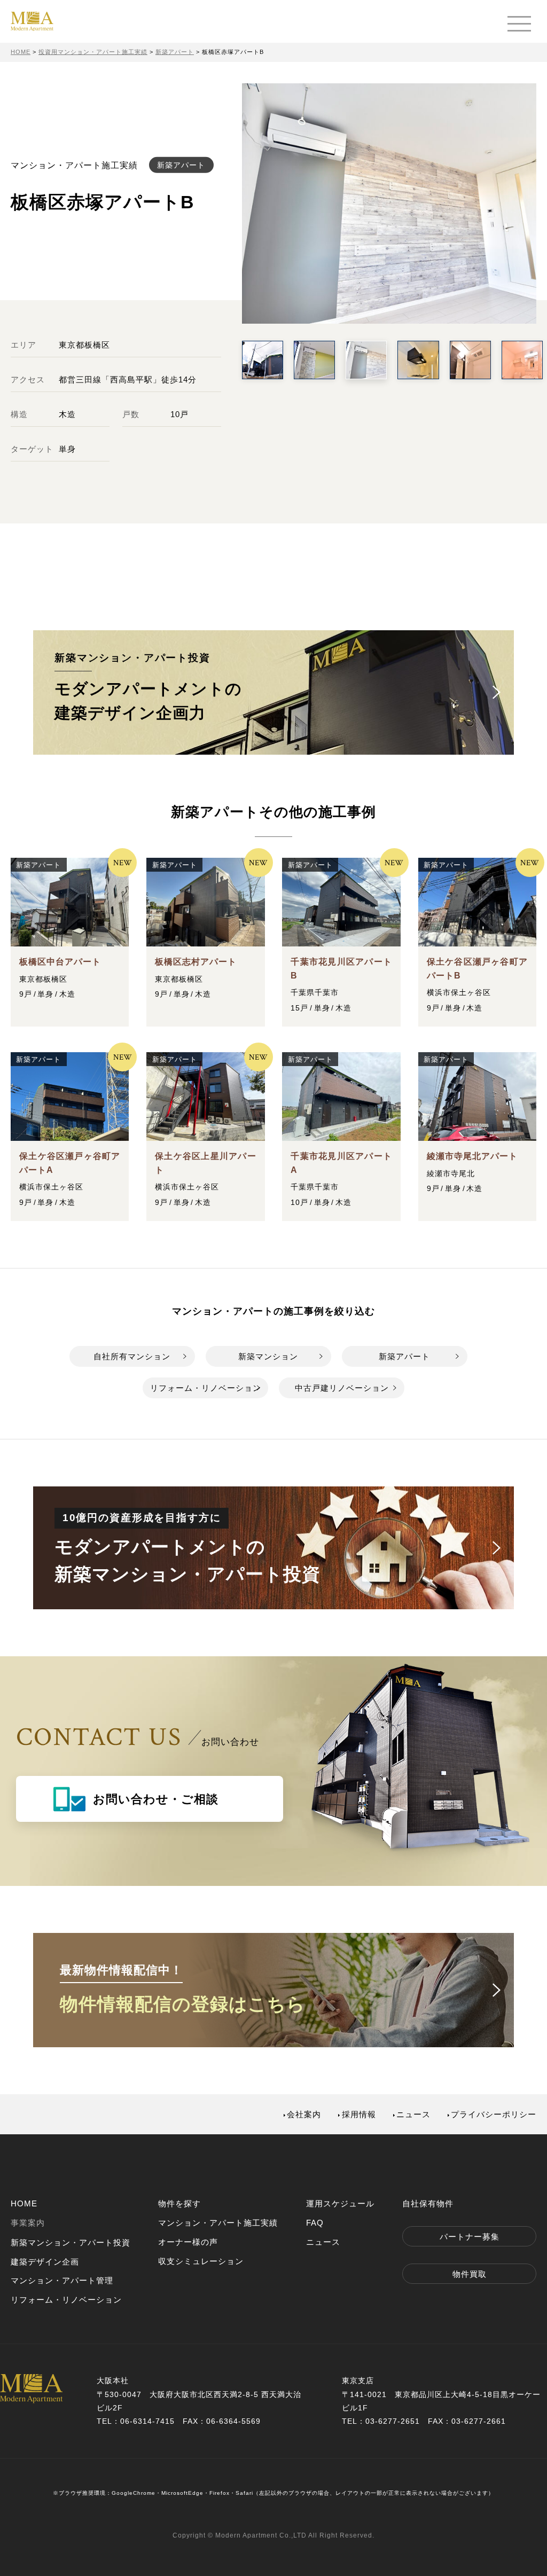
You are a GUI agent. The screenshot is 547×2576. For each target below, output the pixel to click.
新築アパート (404, 1356)
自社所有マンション (132, 1356)
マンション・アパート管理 (62, 2280)
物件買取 (470, 2274)
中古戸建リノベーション (342, 1388)
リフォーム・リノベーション (206, 1388)
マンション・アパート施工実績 (218, 2223)
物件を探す (179, 2203)
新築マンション (268, 1356)
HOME (24, 2203)
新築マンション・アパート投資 (71, 2242)
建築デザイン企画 (45, 2262)
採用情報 (359, 2114)
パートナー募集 (470, 2237)
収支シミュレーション (201, 2261)
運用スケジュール (340, 2203)
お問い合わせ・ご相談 (156, 1799)
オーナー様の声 (188, 2242)
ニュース (413, 2114)
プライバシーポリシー (494, 2114)
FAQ (315, 2223)
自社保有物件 (428, 2203)
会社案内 (304, 2114)
